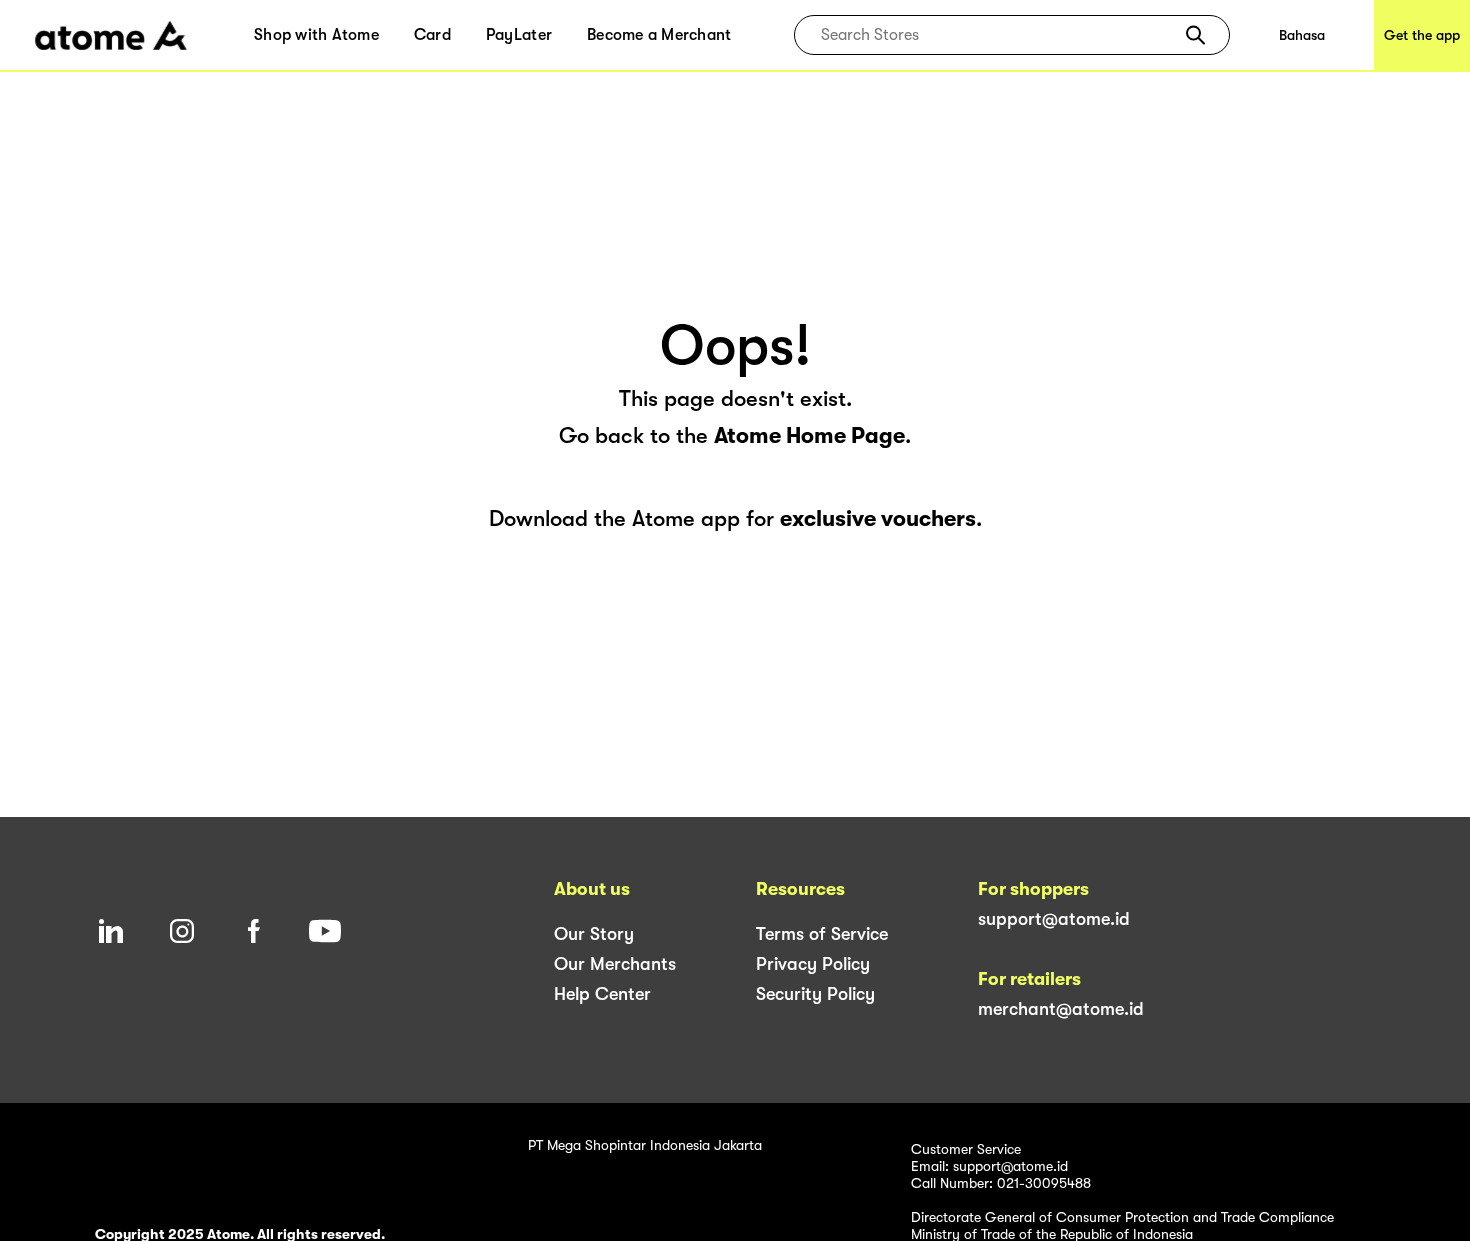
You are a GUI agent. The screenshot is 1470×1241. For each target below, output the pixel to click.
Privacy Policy (813, 964)
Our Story (594, 934)
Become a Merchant (659, 35)
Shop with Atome (316, 35)
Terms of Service (822, 934)
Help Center (602, 994)
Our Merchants (615, 964)
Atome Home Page (809, 435)
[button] (1195, 35)
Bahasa (1302, 35)
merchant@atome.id (1061, 1009)
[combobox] (997, 35)
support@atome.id (1054, 919)
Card (432, 35)
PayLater (519, 35)
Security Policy (815, 994)
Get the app (1422, 35)
